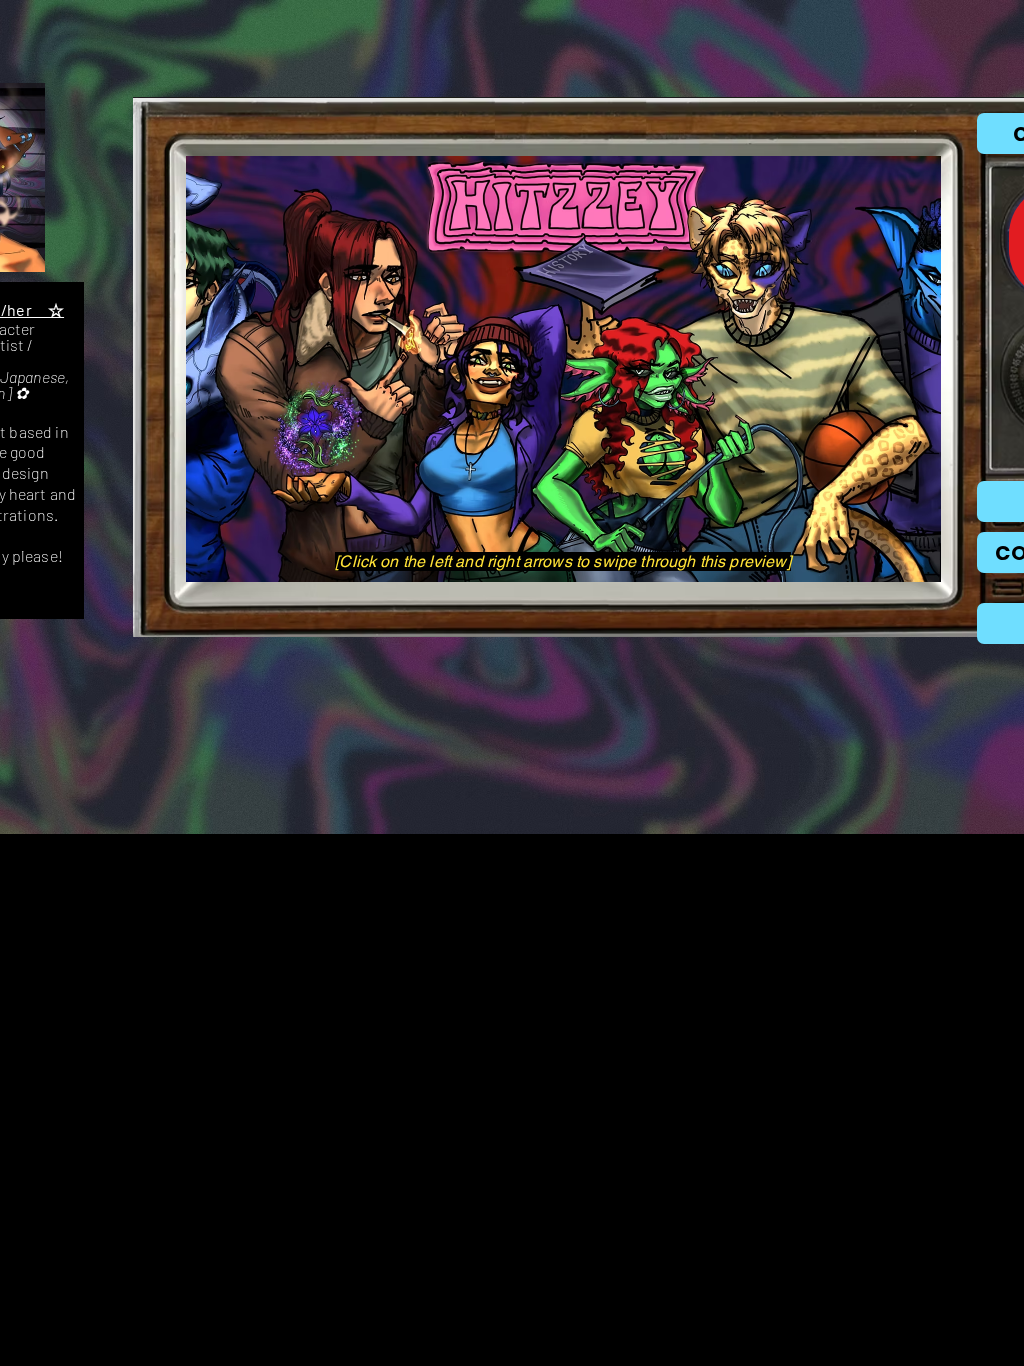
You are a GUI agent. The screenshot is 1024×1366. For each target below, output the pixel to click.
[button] (563, 369)
